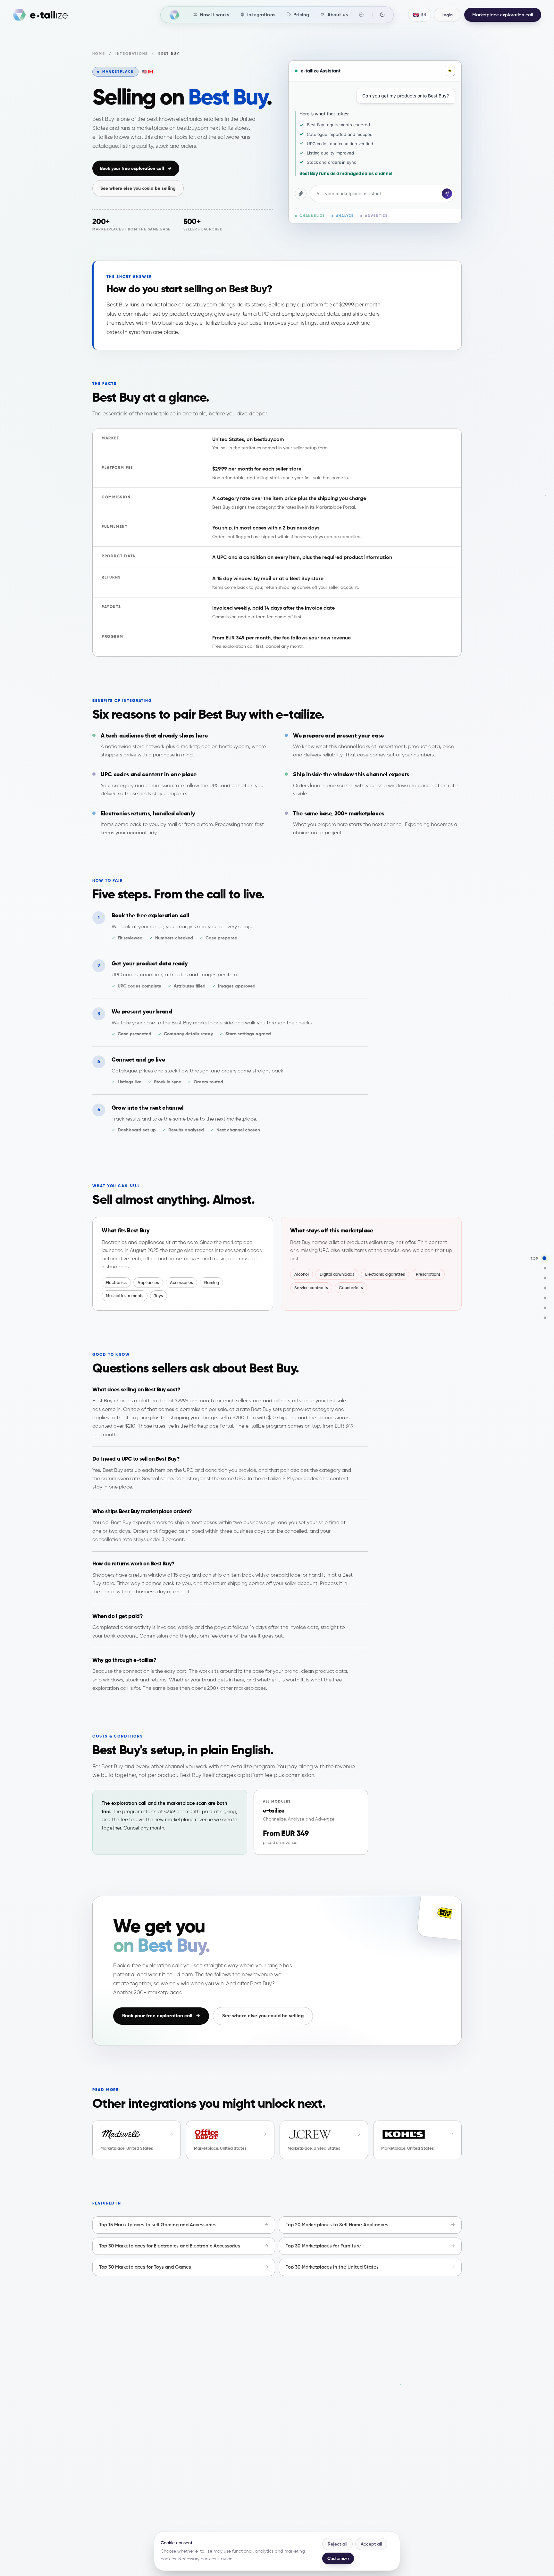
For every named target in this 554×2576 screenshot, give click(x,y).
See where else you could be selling (138, 188)
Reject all (337, 2544)
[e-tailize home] (40, 15)
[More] (361, 15)
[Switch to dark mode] (382, 14)
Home (99, 54)
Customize (338, 2558)
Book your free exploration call (136, 168)
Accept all (371, 2544)
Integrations (132, 54)
